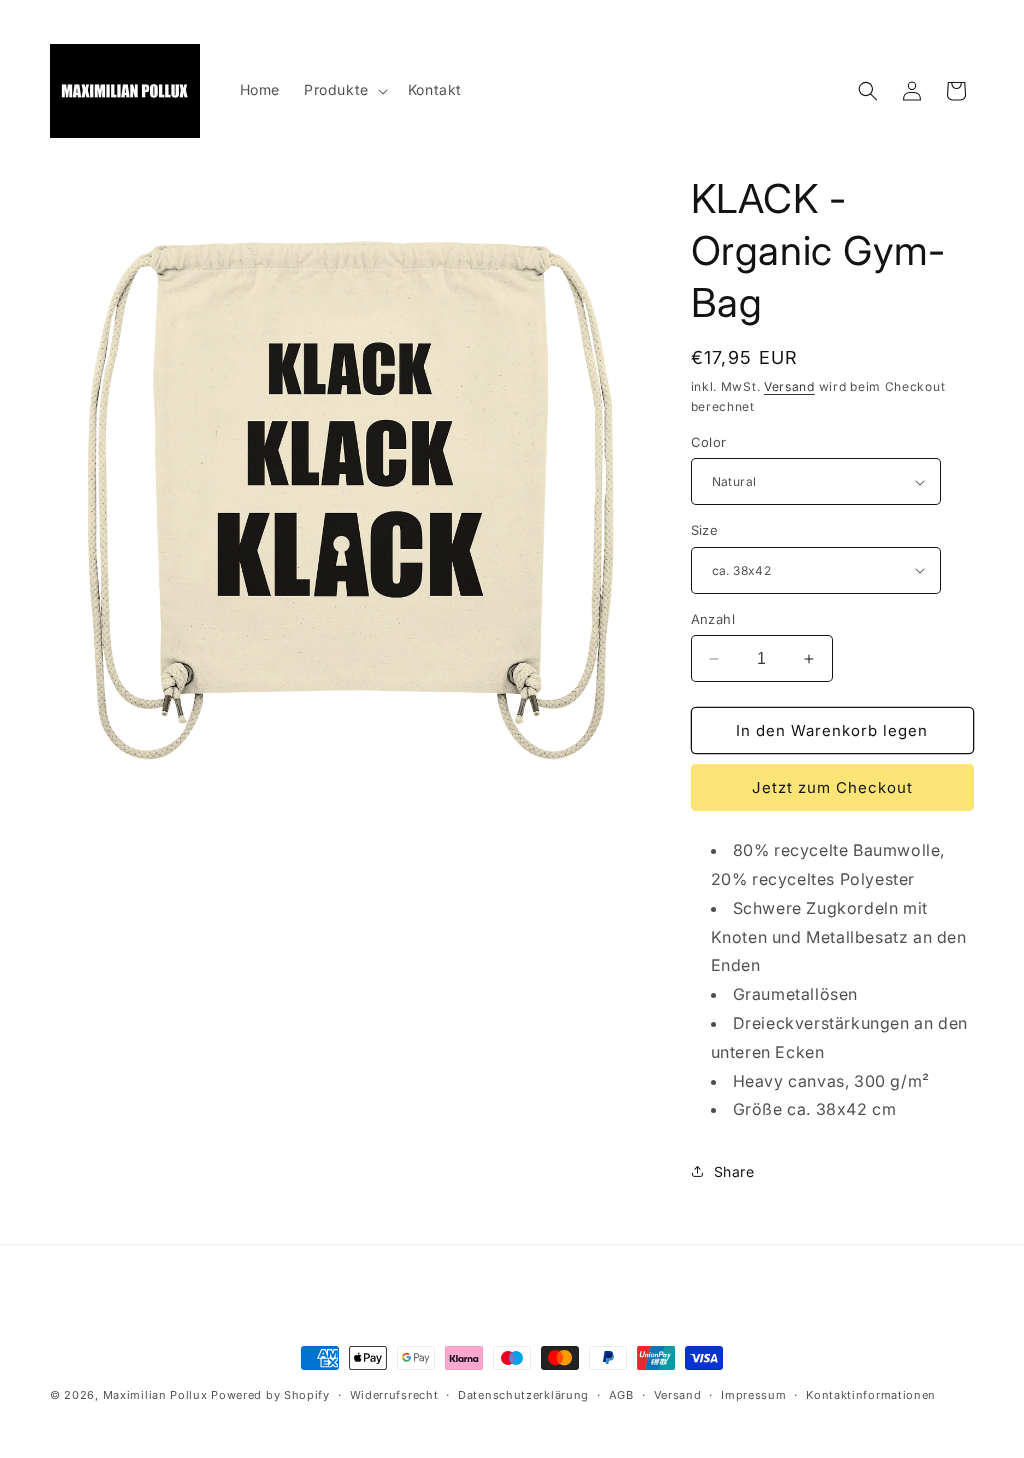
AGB (621, 1395)
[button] (344, 90)
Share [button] (734, 1171)
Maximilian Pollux (155, 1395)
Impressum (753, 1395)
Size (705, 530)
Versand (789, 386)
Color (709, 442)
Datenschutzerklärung (523, 1395)
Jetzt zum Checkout (832, 787)
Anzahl (713, 619)
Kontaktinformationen (871, 1395)
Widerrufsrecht (394, 1395)
